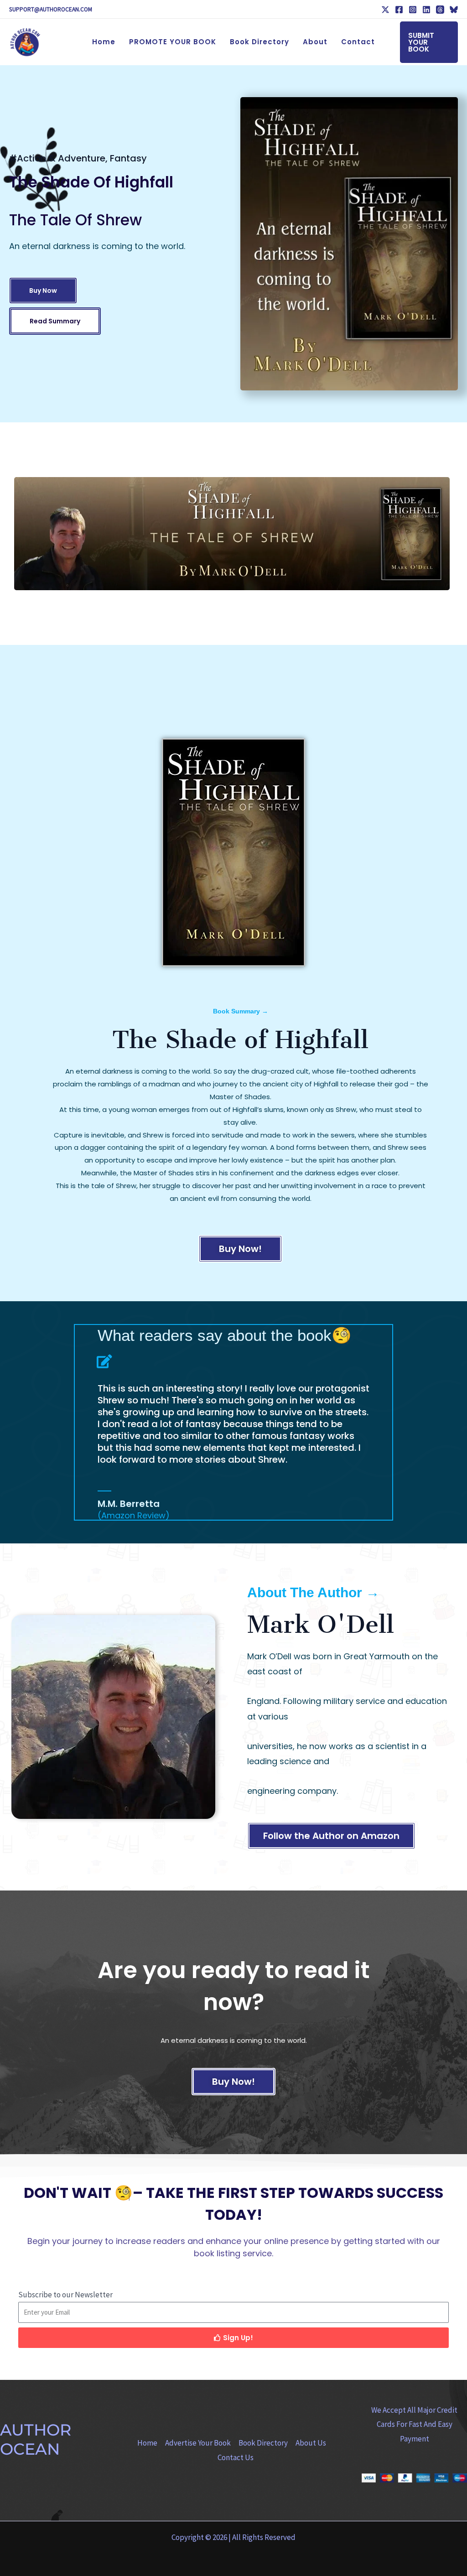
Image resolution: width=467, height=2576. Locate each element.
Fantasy (128, 158)
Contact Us (236, 2457)
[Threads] (440, 10)
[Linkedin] (426, 10)
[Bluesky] (454, 10)
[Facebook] (399, 10)
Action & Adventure (61, 158)
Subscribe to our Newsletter (65, 2295)
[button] (429, 42)
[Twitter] (385, 10)
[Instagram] (413, 10)
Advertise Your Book (198, 2443)
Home (147, 2443)
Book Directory (263, 2443)
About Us (311, 2443)
